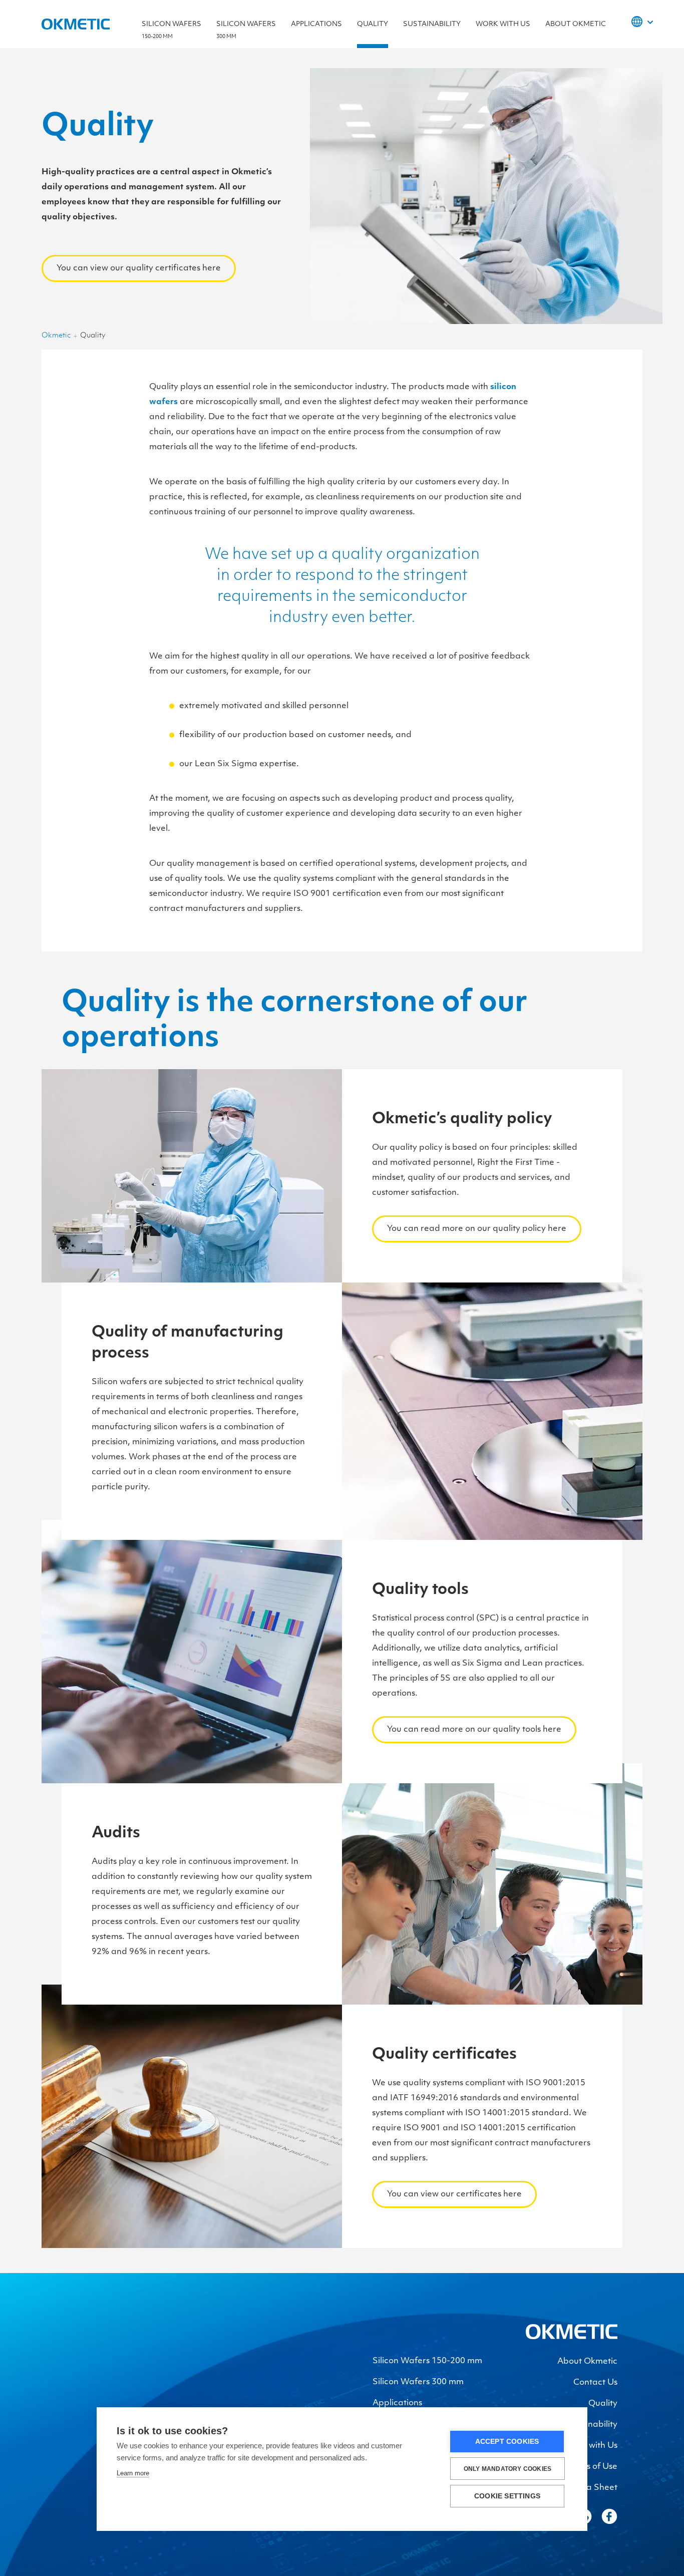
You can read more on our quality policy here (477, 1229)
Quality (373, 24)
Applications (316, 24)
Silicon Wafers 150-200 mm (427, 2361)
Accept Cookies (507, 2442)
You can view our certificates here (454, 2194)
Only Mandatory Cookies (507, 2469)
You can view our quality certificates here (139, 268)
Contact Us (595, 2383)
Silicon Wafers (172, 30)
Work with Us (503, 24)
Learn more (133, 2473)
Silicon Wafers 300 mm (418, 2382)
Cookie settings (507, 2496)
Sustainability (432, 24)
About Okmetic (576, 24)
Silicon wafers (246, 30)
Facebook (609, 2516)
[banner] (572, 2337)
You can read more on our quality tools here (474, 1730)
